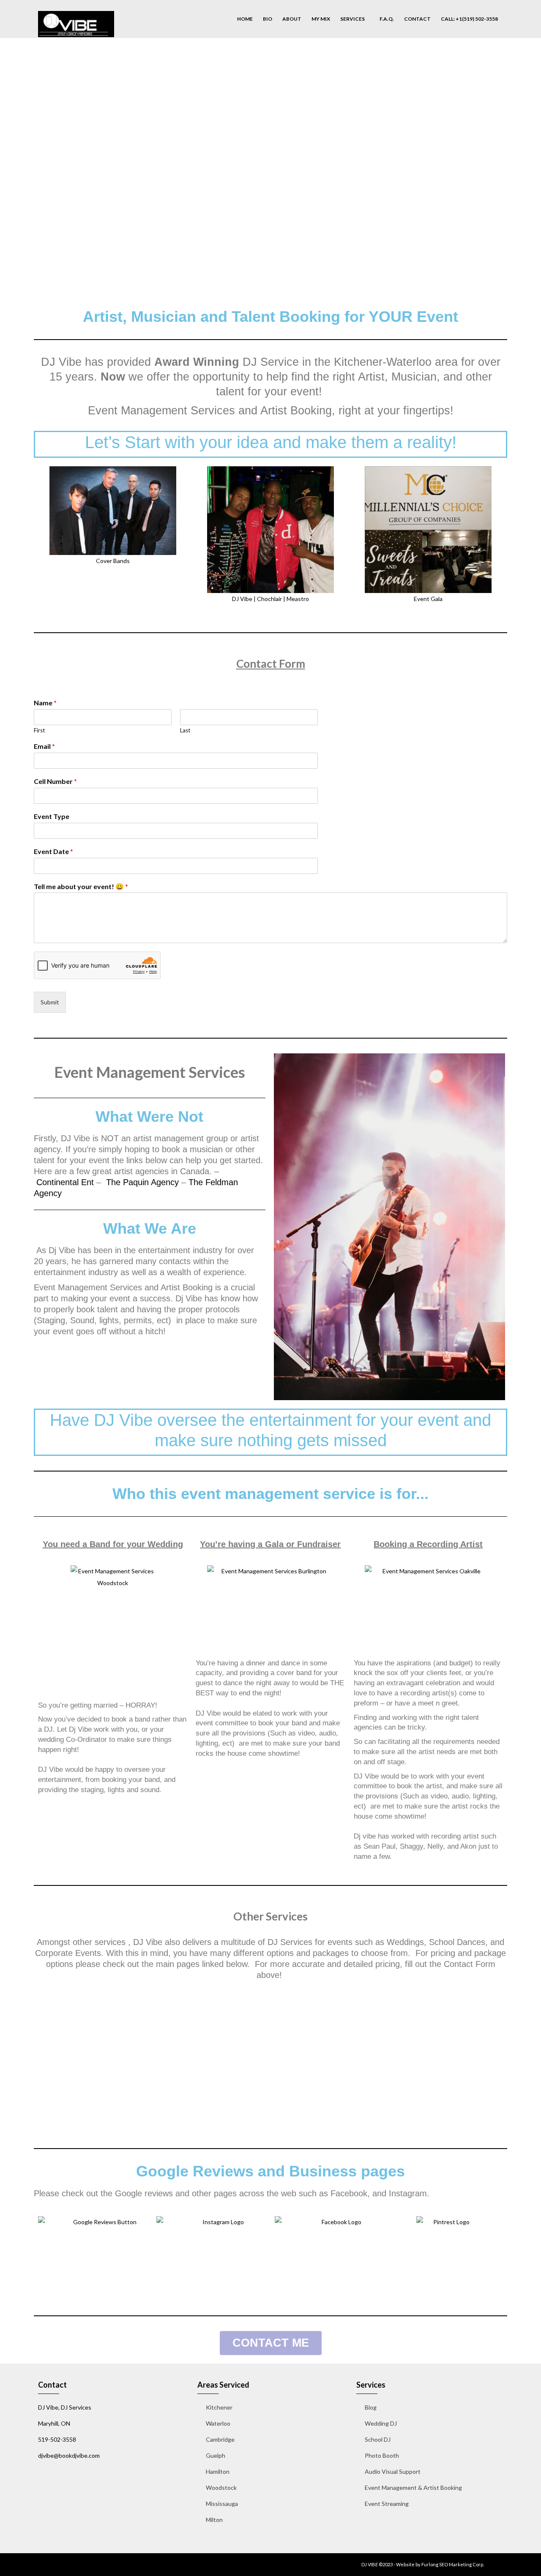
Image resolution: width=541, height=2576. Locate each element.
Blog (371, 2407)
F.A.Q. (387, 19)
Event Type (52, 816)
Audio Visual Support (393, 2471)
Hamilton (218, 2471)
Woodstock (221, 2488)
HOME (245, 19)
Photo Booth (382, 2455)
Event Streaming (387, 2504)
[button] (42, 536)
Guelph (216, 2455)
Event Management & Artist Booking (413, 2488)
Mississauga (222, 2504)
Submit (50, 1002)
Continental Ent (65, 1182)
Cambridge (220, 2439)
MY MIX (321, 19)
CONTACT (417, 19)
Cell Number (55, 781)
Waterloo (218, 2423)
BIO (268, 19)
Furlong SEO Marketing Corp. (453, 2564)
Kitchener (219, 2407)
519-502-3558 (57, 2439)
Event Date (53, 851)
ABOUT (292, 19)
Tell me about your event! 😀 (81, 886)
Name (45, 703)
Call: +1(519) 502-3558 (469, 19)
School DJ (378, 2439)
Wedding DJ (381, 2423)
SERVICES (353, 19)
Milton (214, 2520)
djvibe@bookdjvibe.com (69, 2455)
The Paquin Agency (142, 1182)
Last (185, 730)
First (39, 730)
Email (44, 746)
